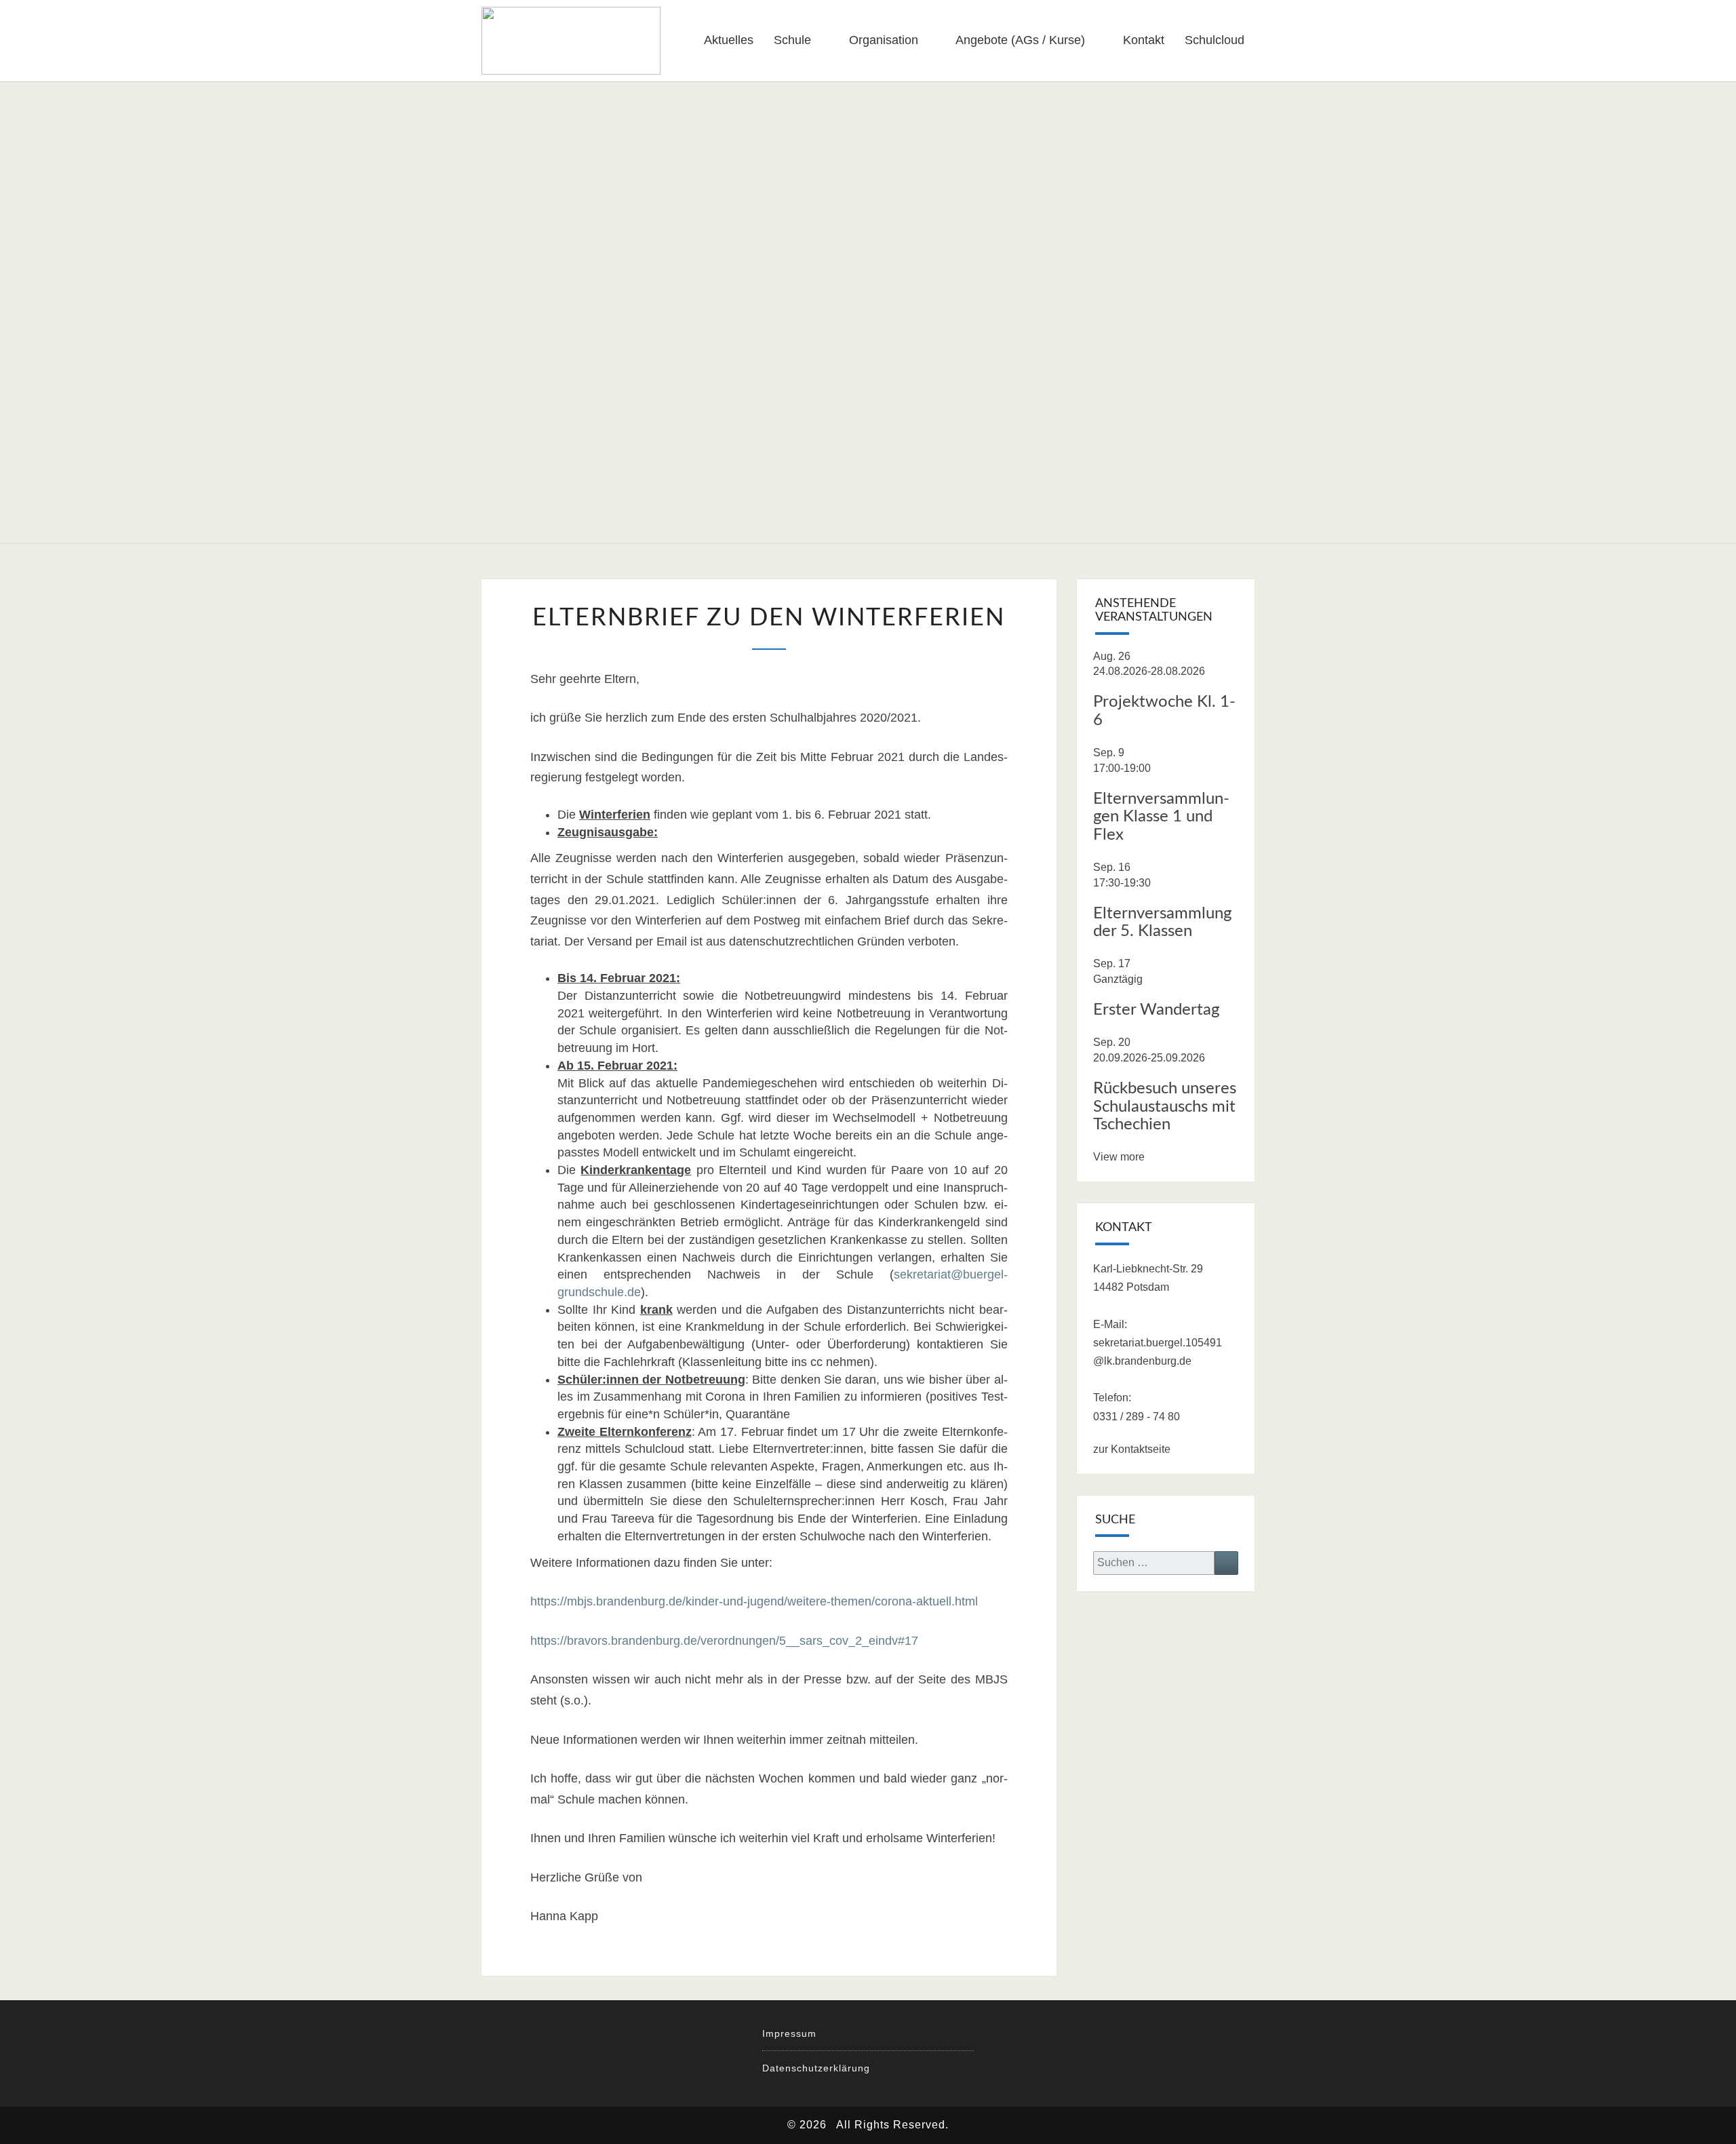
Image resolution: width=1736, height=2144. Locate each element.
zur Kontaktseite (1132, 1449)
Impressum (789, 2033)
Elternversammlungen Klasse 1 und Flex (1161, 817)
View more (1119, 1157)
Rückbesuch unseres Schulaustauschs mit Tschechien (1165, 1107)
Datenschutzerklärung (816, 2068)
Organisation (884, 40)
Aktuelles (729, 40)
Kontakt (1144, 40)
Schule (792, 40)
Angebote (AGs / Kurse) (1020, 40)
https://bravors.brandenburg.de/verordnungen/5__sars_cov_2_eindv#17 (724, 1641)
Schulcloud (1215, 40)
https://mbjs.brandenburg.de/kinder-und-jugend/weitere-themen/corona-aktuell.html (754, 1601)
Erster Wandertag (1156, 1010)
